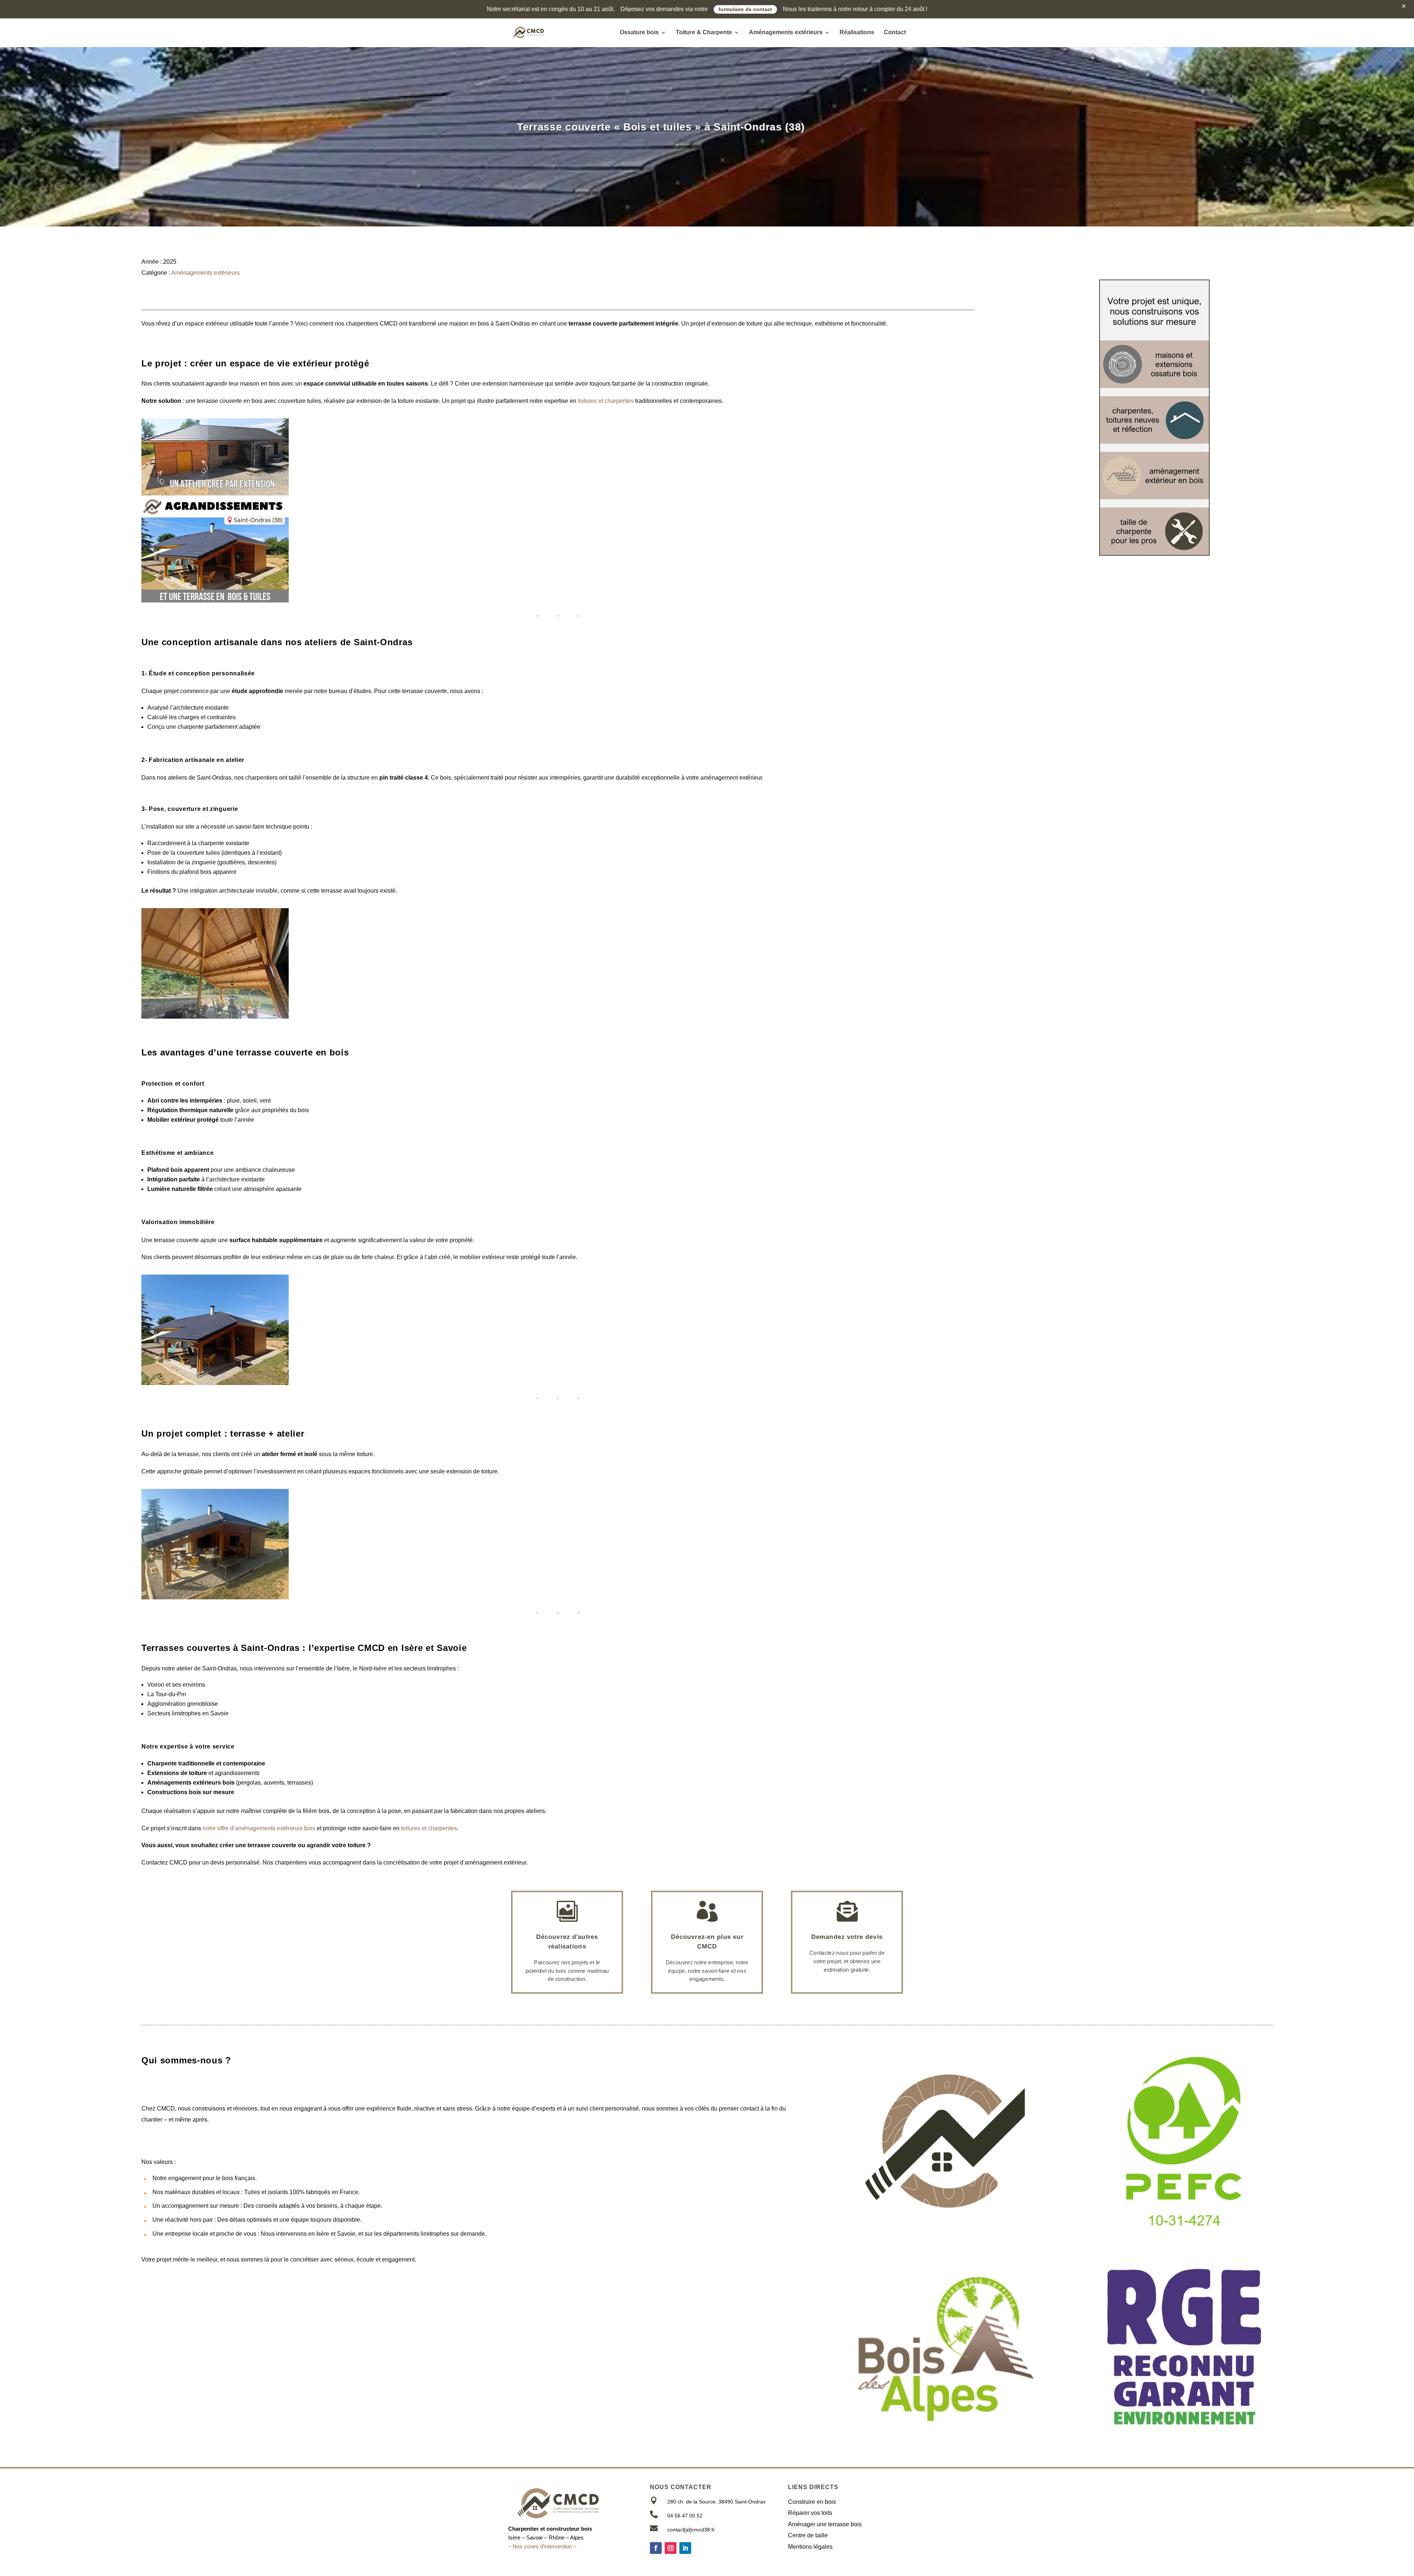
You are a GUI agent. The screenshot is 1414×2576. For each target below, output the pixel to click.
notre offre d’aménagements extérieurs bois (259, 1828)
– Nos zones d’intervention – (542, 2546)
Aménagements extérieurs (786, 33)
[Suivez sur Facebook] (656, 2548)
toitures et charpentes (606, 401)
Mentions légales (810, 2547)
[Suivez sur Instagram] (671, 2548)
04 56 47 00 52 (685, 2516)
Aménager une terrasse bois (825, 2524)
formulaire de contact (745, 9)
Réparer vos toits (810, 2513)
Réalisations (857, 33)
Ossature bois (639, 33)
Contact (895, 33)
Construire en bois (812, 2502)
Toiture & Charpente (704, 33)
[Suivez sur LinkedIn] (685, 2548)
